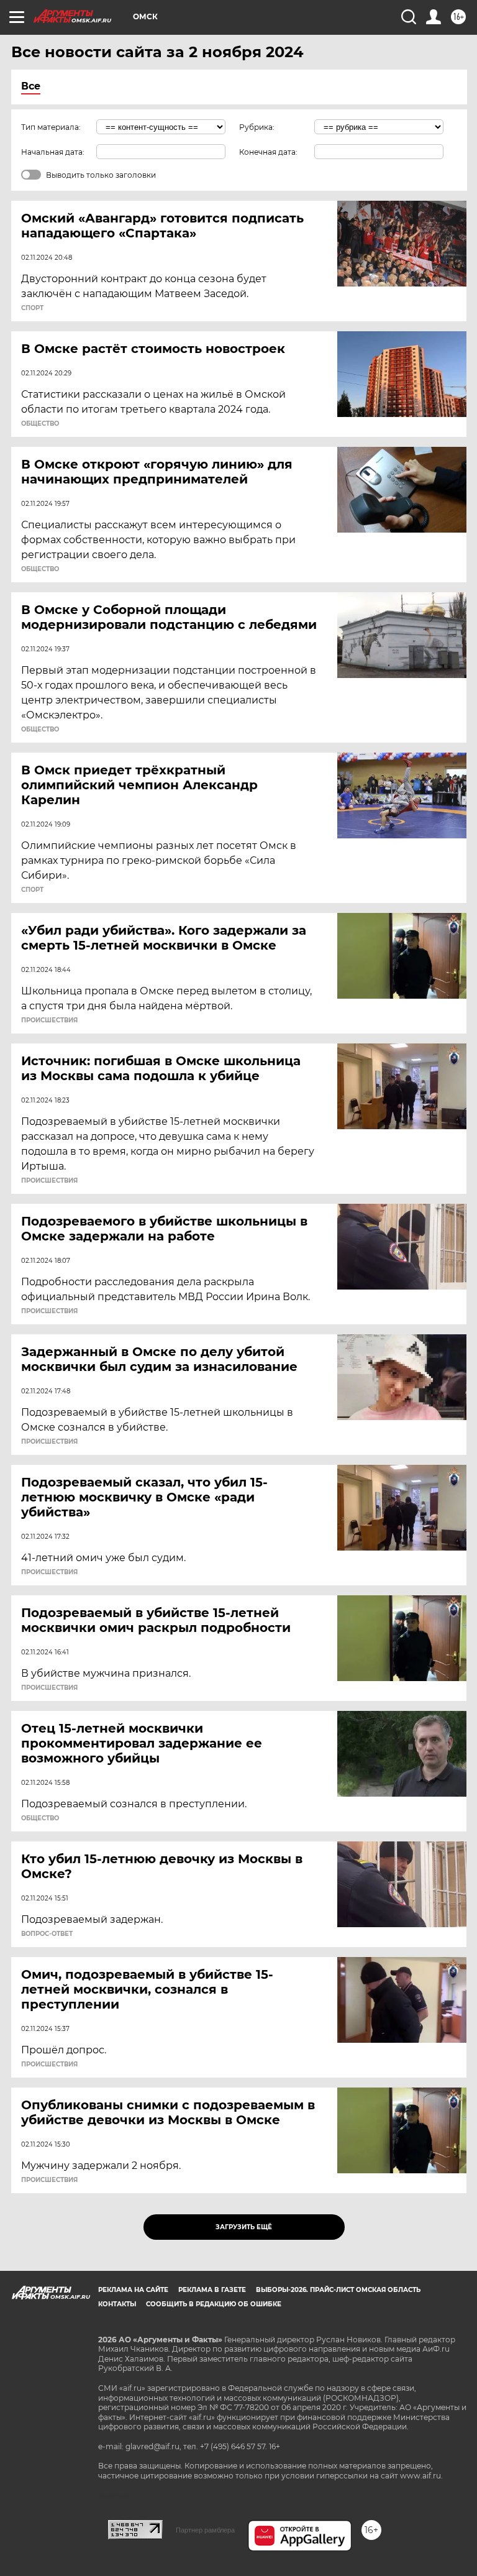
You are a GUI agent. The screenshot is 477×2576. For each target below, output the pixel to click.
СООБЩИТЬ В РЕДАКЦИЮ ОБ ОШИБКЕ (214, 2304)
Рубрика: (257, 127)
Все (31, 86)
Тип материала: (51, 127)
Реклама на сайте (133, 2290)
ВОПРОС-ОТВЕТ (47, 1934)
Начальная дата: (53, 152)
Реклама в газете (212, 2290)
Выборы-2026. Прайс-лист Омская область (338, 2290)
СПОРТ (32, 308)
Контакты (117, 2304)
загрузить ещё (244, 2227)
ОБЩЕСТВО (40, 424)
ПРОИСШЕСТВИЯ (49, 1020)
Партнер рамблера (205, 2530)
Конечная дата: (268, 152)
